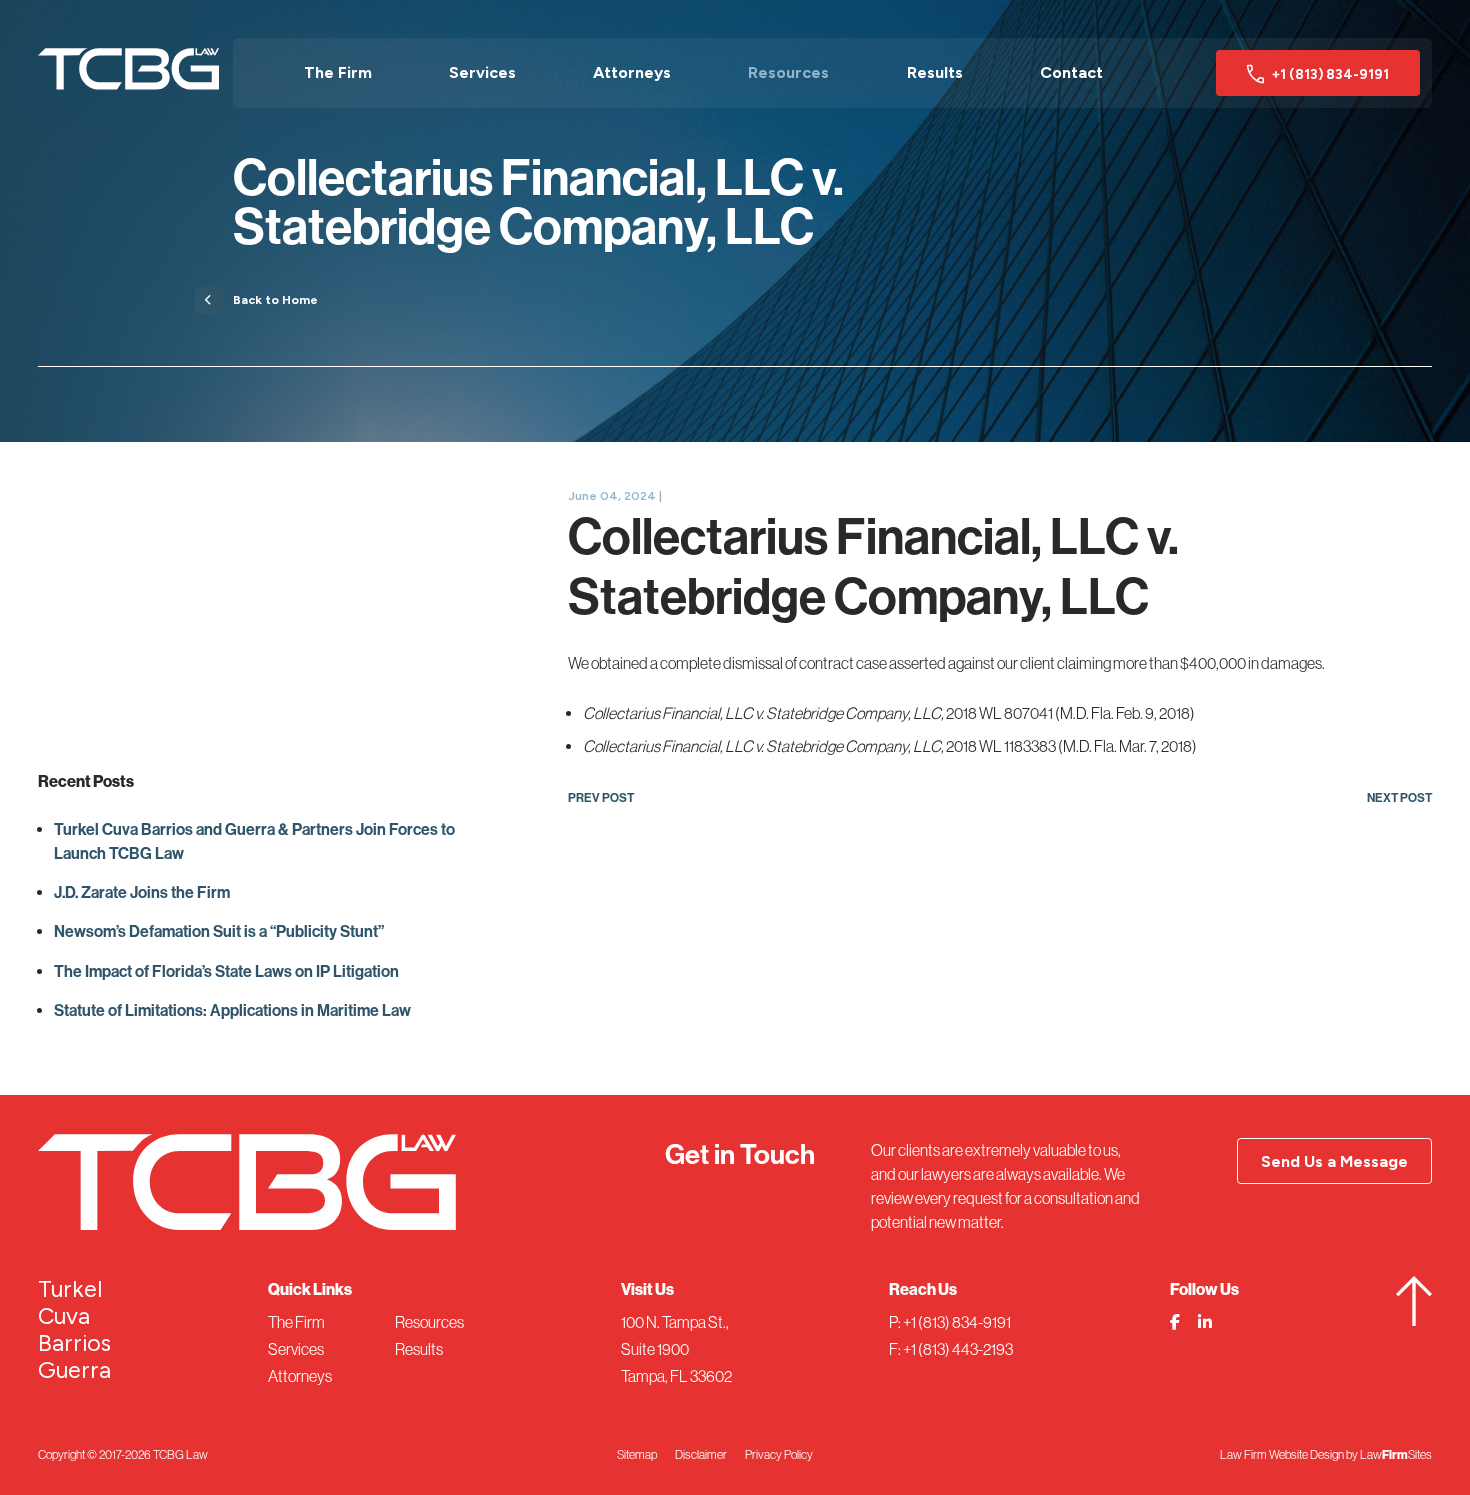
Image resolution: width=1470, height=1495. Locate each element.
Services (482, 72)
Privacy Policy (779, 1455)
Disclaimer (701, 1455)
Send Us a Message (1334, 1161)
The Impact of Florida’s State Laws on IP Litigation (226, 971)
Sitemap (637, 1455)
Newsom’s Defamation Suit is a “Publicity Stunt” (219, 932)
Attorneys (632, 72)
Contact (1071, 72)
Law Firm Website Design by (1289, 1455)
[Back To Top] (1414, 1320)
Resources (788, 72)
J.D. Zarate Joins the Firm (142, 892)
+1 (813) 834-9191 (1330, 74)
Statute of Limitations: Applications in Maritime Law (232, 1010)
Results (935, 72)
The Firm (338, 72)
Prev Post (601, 798)
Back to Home (275, 299)
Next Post (1399, 798)
